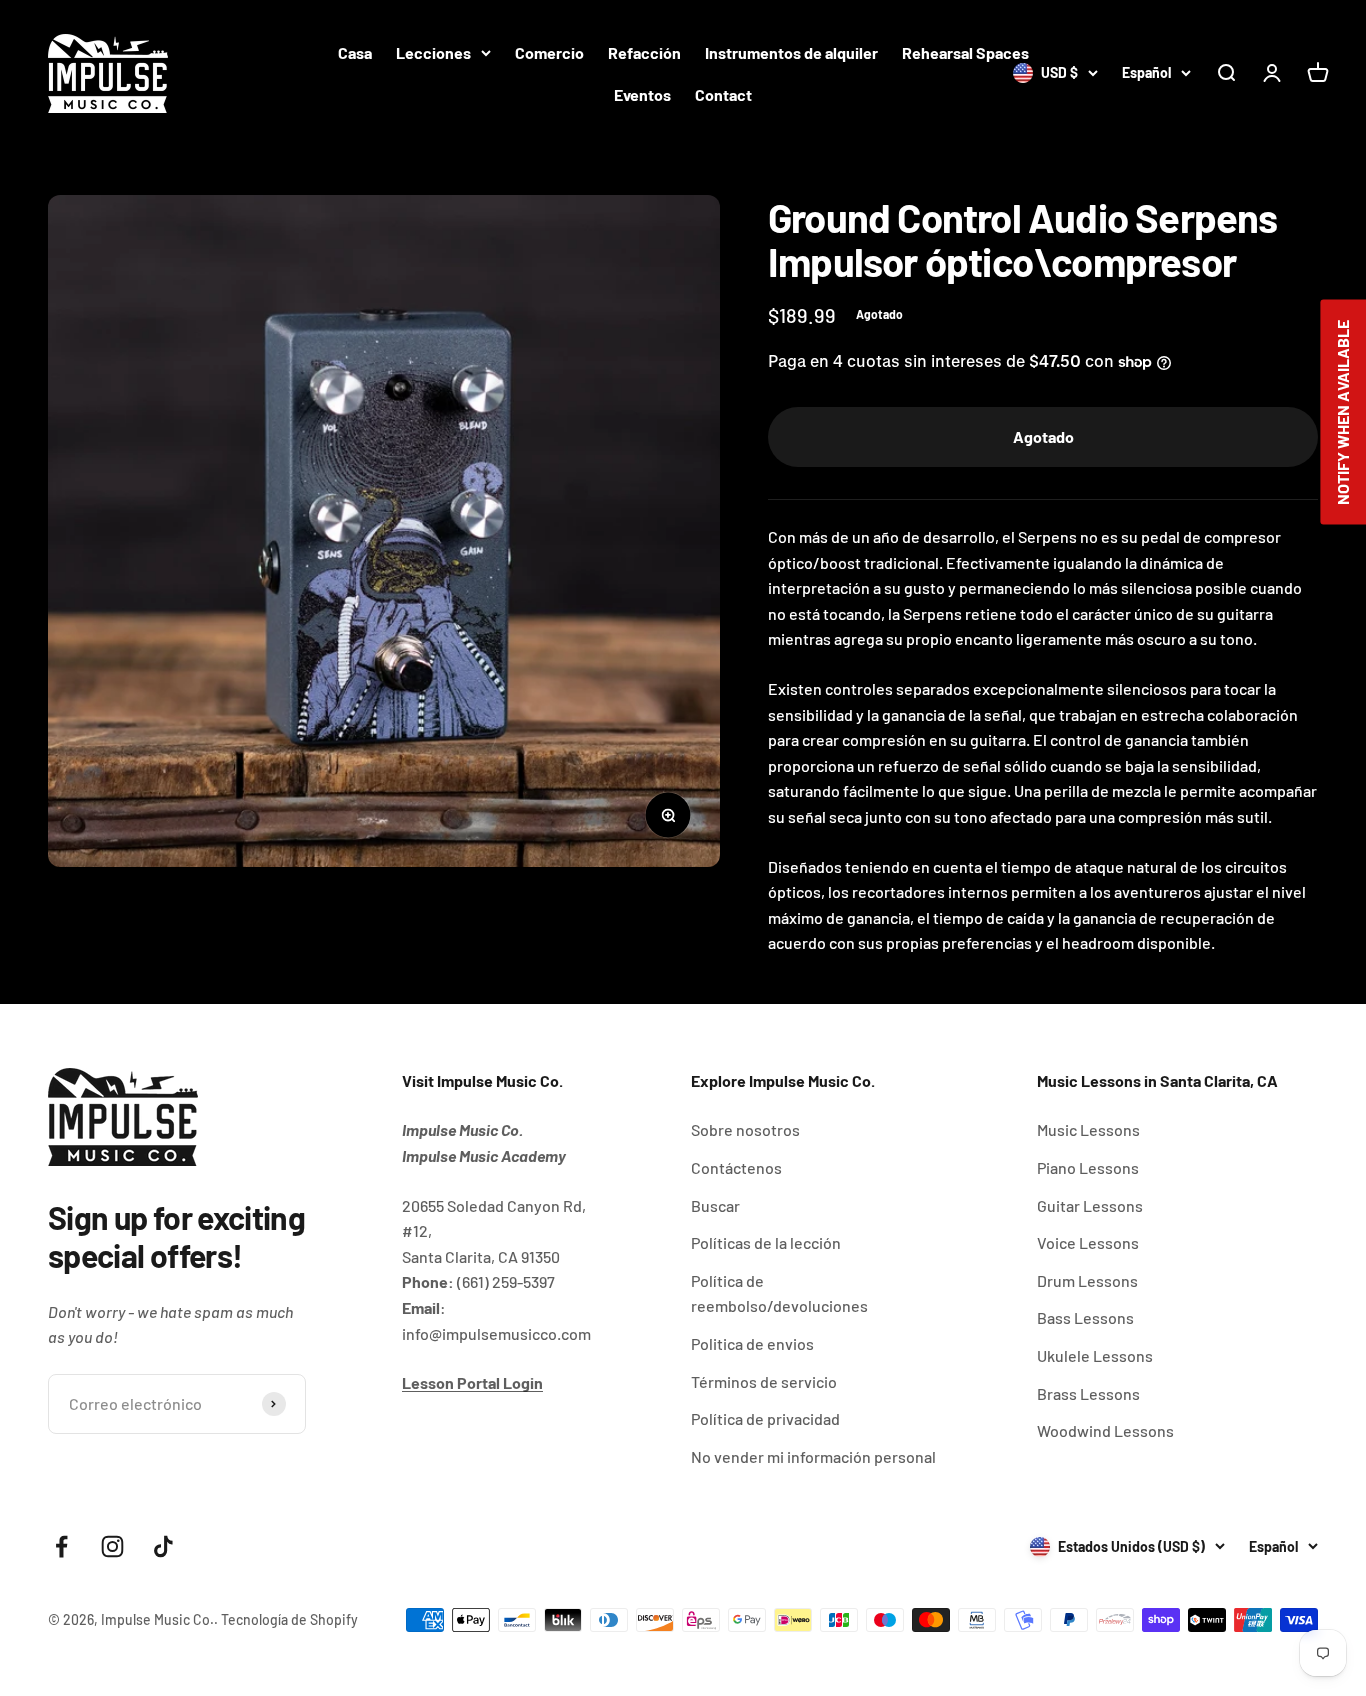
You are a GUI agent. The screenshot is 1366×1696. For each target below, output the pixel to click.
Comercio (549, 52)
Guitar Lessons (1090, 1205)
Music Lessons (1088, 1129)
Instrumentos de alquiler (791, 52)
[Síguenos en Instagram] (112, 1546)
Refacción (644, 52)
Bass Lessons (1085, 1317)
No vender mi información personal (813, 1456)
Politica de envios (752, 1343)
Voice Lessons (1088, 1242)
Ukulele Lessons (1095, 1355)
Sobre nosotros (745, 1129)
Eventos (642, 94)
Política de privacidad (765, 1418)
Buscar (715, 1205)
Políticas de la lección (766, 1242)
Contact (723, 94)
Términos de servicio (764, 1381)
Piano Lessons (1088, 1167)
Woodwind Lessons (1105, 1430)
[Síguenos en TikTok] (163, 1546)
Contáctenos (736, 1167)
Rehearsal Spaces (965, 52)
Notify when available (1342, 412)
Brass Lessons (1088, 1393)
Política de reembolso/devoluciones (779, 1293)
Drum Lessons (1087, 1280)
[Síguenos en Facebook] (61, 1546)
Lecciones (433, 52)
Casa (355, 52)
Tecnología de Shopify (289, 1619)
